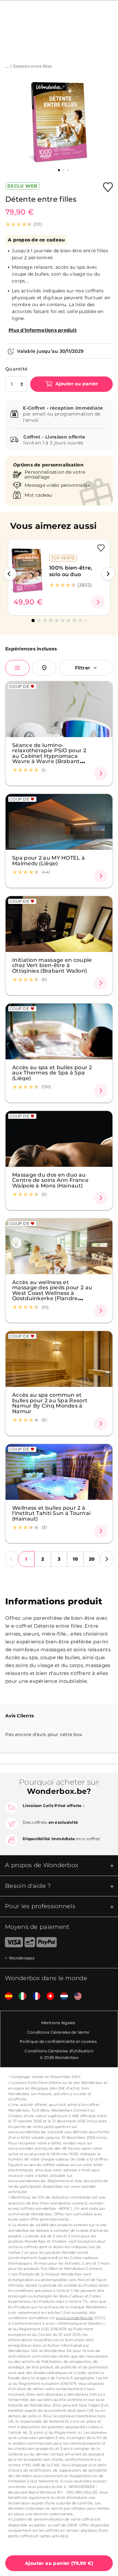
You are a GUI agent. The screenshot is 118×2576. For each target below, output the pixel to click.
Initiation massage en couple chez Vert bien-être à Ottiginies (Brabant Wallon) (52, 965)
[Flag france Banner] (34, 1996)
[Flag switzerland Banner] (48, 1996)
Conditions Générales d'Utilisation (59, 2051)
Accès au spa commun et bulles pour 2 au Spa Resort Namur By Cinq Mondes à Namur (50, 1403)
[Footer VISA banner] (11, 1943)
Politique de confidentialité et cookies (58, 2041)
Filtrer (83, 668)
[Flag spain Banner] (6, 1996)
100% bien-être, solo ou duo (71, 571)
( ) (59, 2563)
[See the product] (98, 602)
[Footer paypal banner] (47, 1943)
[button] (10, 574)
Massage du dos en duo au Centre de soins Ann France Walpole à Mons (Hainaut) (50, 1180)
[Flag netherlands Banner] (62, 1996)
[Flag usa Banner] (75, 1996)
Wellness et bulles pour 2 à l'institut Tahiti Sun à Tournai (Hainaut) (51, 1513)
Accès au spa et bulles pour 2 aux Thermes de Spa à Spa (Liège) (52, 1073)
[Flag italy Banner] (20, 1996)
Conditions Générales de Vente (58, 2032)
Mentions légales (58, 2023)
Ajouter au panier (76, 384)
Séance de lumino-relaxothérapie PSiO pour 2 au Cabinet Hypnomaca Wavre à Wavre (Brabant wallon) (49, 756)
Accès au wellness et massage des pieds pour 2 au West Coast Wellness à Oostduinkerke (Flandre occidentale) (52, 1293)
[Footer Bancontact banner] (30, 1943)
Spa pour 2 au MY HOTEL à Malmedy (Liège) (49, 860)
